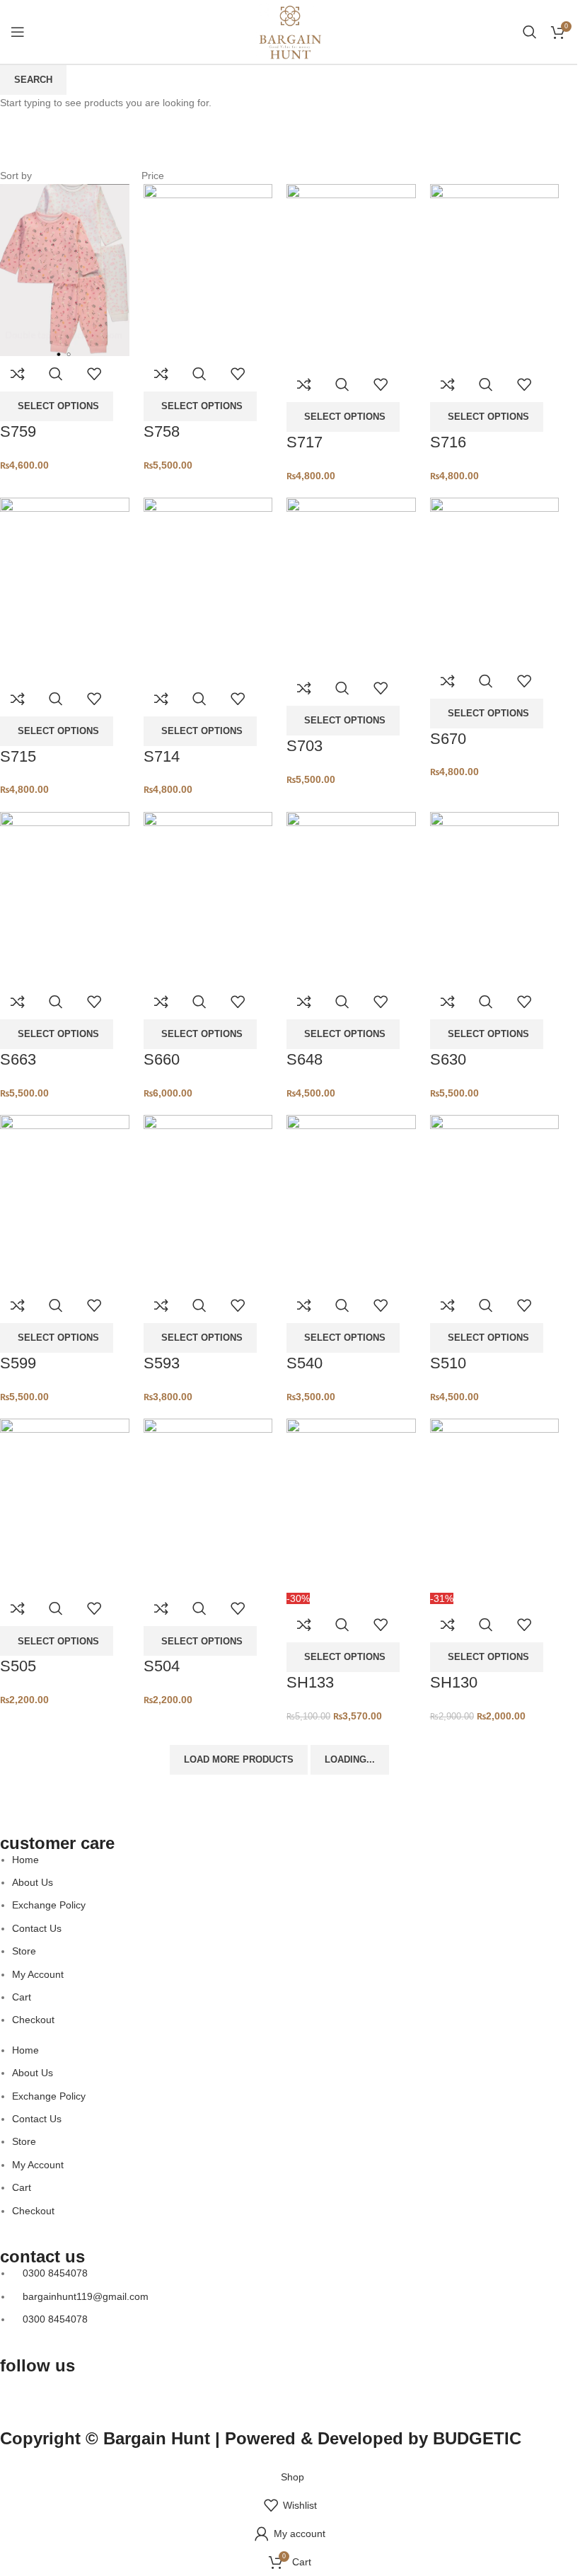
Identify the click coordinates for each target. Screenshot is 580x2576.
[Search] (530, 32)
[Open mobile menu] (18, 32)
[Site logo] (290, 31)
